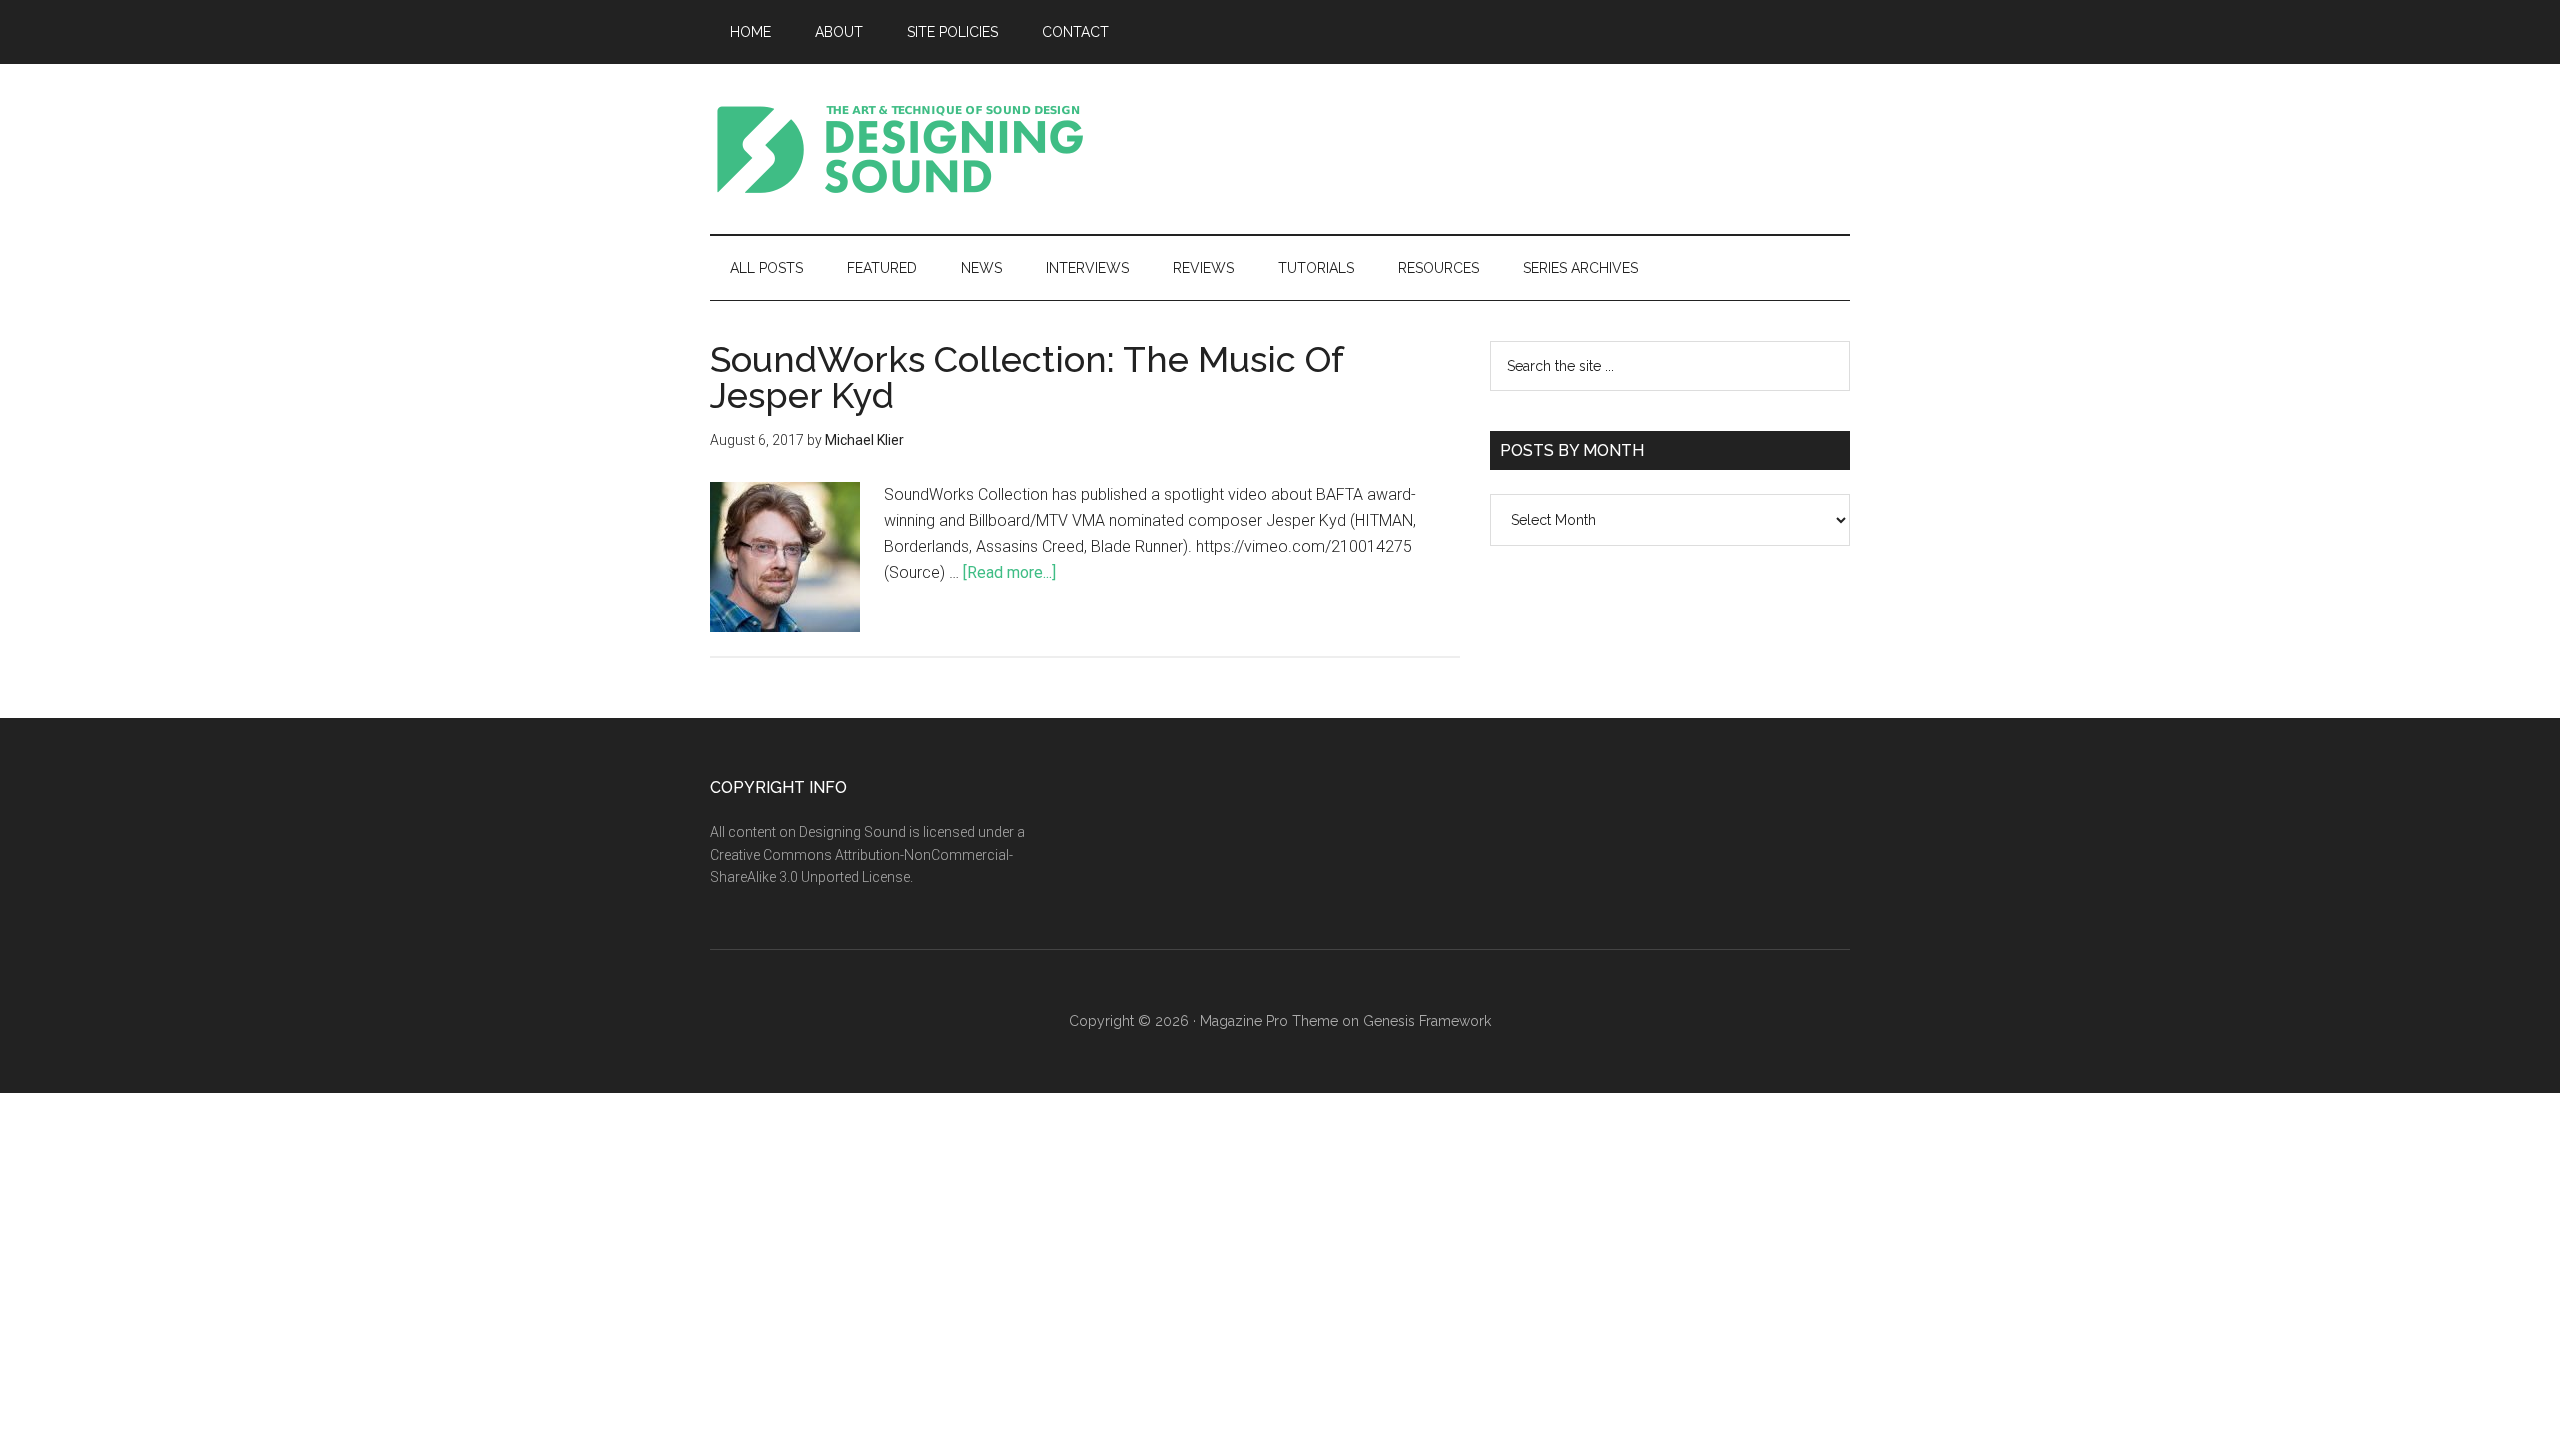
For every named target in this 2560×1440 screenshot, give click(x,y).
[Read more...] (1009, 572)
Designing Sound (900, 149)
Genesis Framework (1427, 1021)
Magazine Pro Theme (1269, 1021)
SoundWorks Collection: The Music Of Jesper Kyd (1026, 377)
